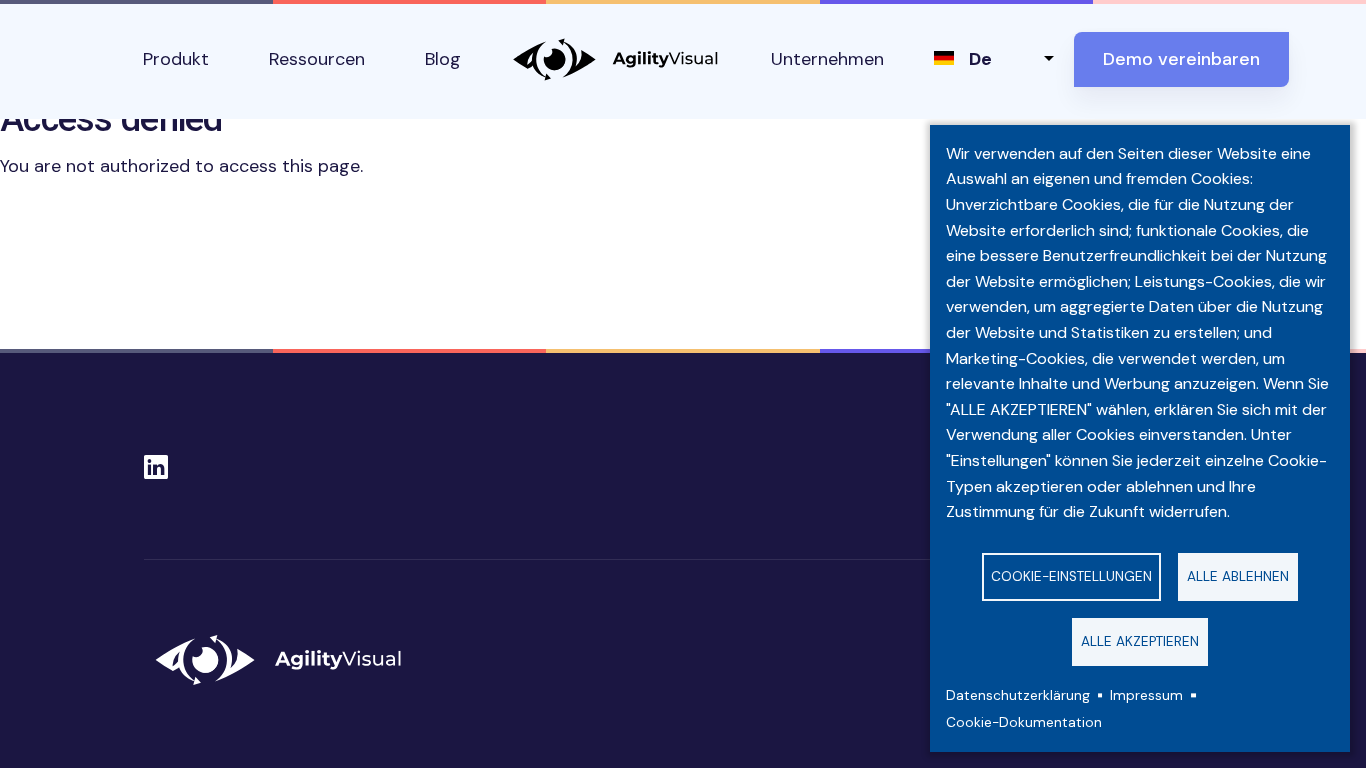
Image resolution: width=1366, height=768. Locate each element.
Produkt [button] (176, 59)
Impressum (1146, 695)
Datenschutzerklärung (1018, 695)
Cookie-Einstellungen (1071, 576)
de (980, 59)
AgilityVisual (616, 59)
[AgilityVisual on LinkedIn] (156, 461)
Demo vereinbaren (1181, 59)
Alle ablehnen (1238, 576)
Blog (443, 59)
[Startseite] (287, 660)
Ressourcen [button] (317, 59)
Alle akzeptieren (1140, 641)
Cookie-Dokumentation (1024, 722)
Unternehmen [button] (827, 59)
